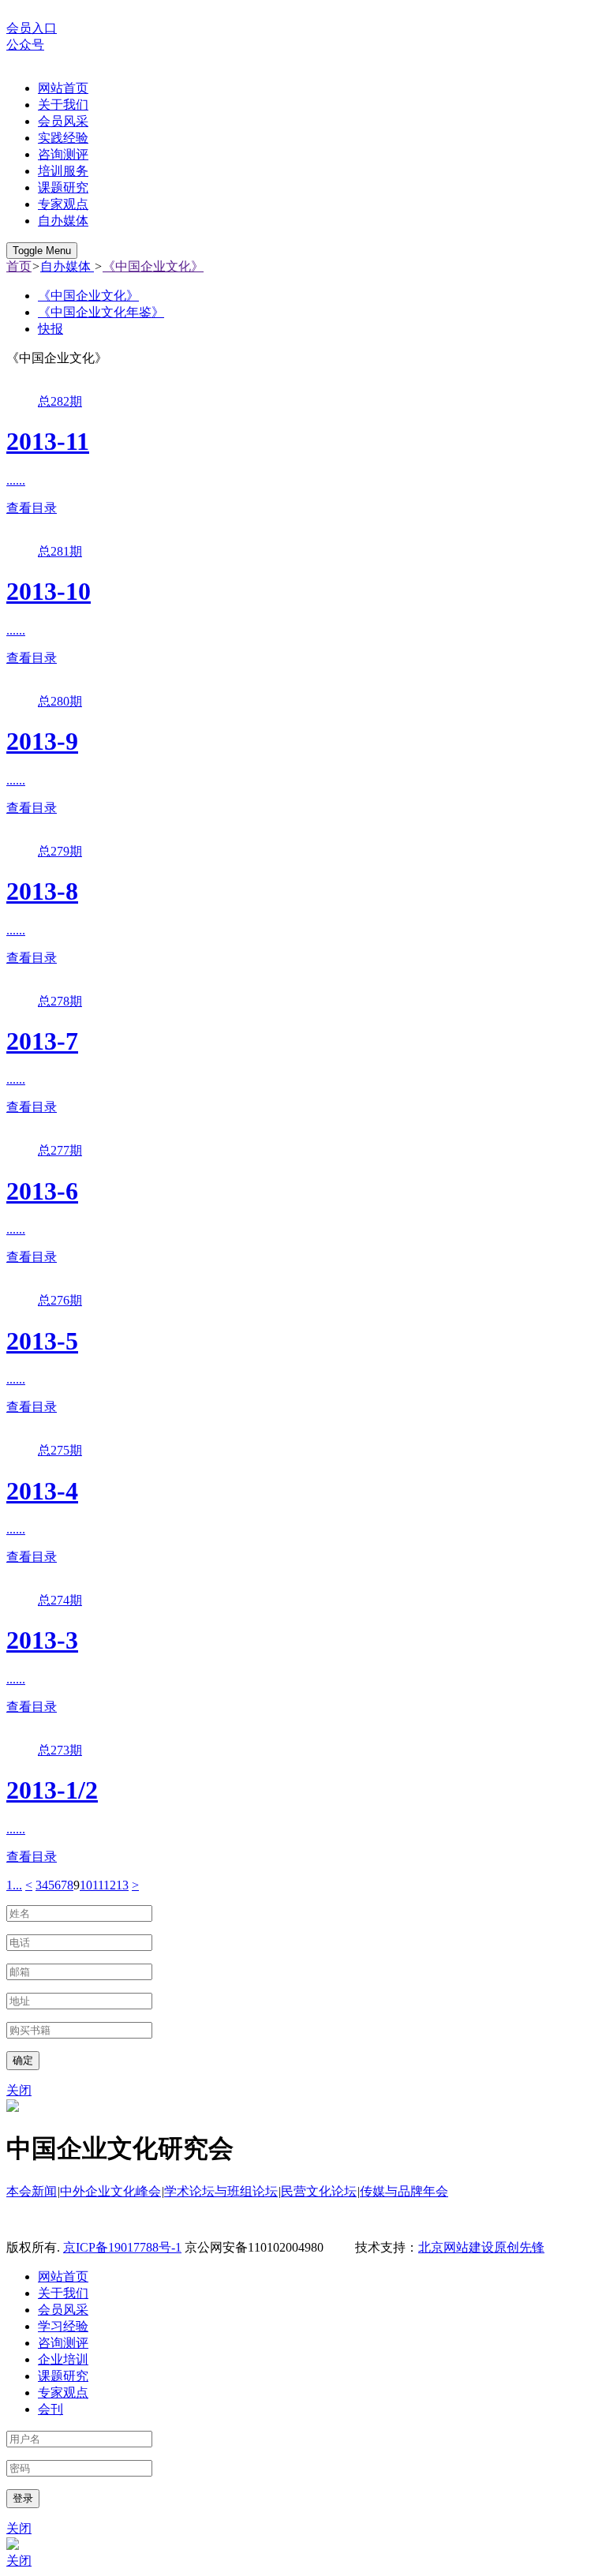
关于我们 (63, 105)
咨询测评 (63, 154)
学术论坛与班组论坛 (221, 2191)
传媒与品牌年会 (404, 2191)
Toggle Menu (42, 251)
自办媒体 (63, 221)
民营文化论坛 (319, 2191)
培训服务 (63, 171)
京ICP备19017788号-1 (122, 2247)
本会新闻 (32, 2191)
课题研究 (63, 187)
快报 (50, 329)
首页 (19, 266)
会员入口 (32, 28)
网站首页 (63, 88)
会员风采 (63, 121)
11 (98, 1885)
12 (110, 1885)
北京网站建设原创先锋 (481, 2247)
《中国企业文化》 (153, 266)
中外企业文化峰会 (110, 2191)
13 (122, 1885)
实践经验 (63, 138)
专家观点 (63, 204)
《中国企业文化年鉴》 (101, 312)
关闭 (19, 2090)
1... (14, 1885)
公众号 (25, 45)
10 (86, 1885)
